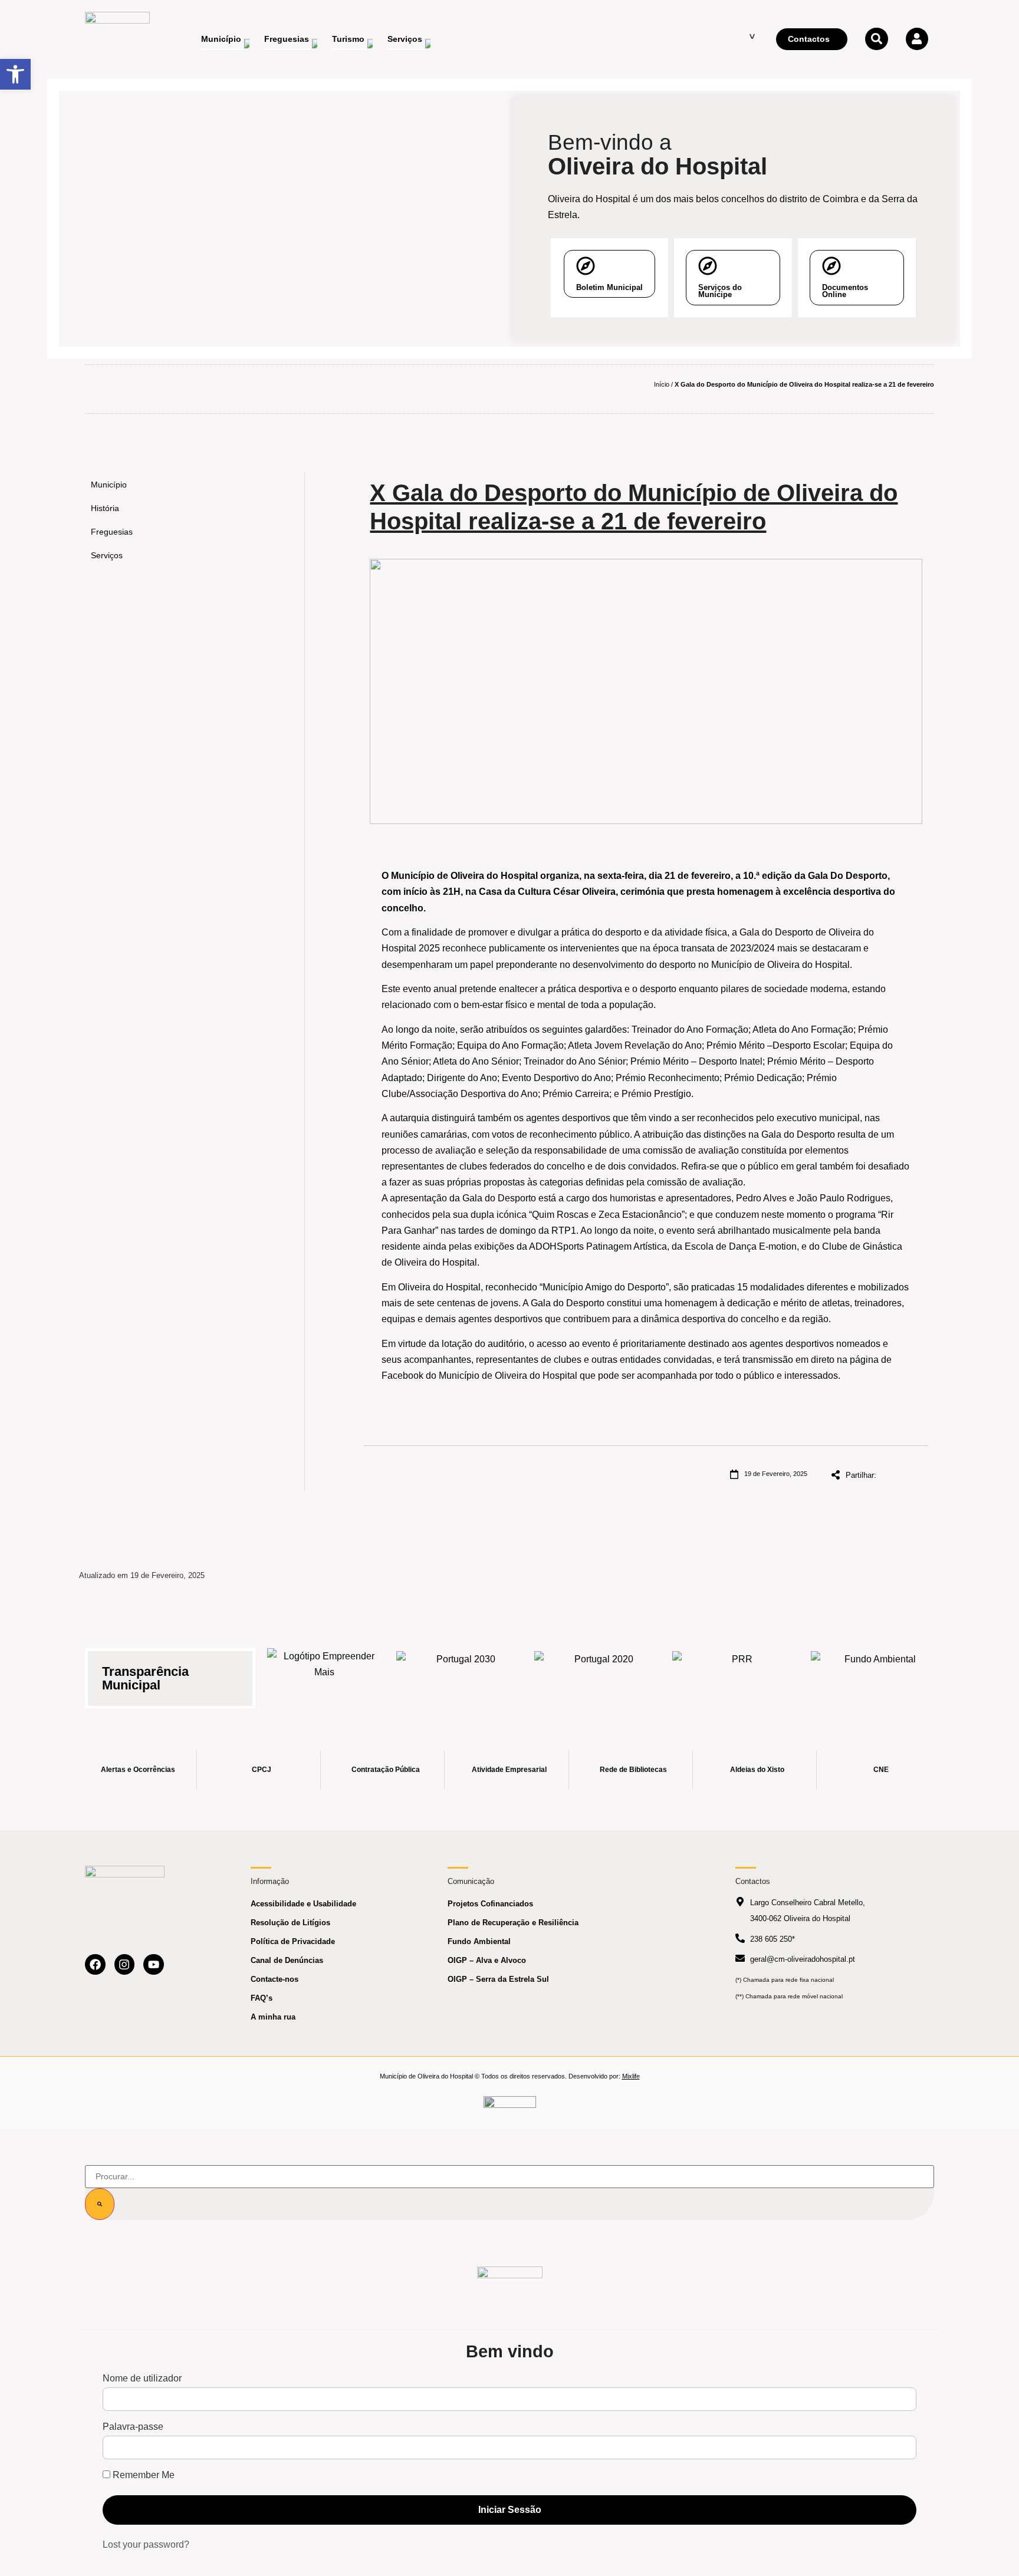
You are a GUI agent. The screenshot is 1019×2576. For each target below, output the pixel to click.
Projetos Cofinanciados (490, 1904)
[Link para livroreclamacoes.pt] (510, 2107)
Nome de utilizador (142, 2379)
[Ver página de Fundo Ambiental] (876, 1671)
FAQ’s (262, 1998)
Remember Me (142, 2475)
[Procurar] (100, 2204)
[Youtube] (154, 1964)
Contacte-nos (275, 1979)
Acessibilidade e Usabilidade (303, 1904)
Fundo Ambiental (479, 1941)
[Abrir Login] (917, 39)
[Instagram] (125, 1964)
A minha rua (273, 2017)
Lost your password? (146, 2544)
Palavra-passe (133, 2427)
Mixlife (631, 2076)
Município (109, 485)
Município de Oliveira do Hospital (508, 1376)
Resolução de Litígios (290, 1923)
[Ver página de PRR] (737, 1671)
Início (662, 384)
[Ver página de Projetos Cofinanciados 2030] (461, 1671)
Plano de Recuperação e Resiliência (513, 1923)
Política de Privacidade (293, 1941)
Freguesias (112, 532)
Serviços (107, 555)
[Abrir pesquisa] (876, 39)
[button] (15, 74)
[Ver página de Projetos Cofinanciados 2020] (599, 1671)
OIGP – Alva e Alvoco (487, 1960)
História (105, 508)
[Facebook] (95, 1964)
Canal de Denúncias (287, 1960)
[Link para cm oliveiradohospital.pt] (117, 39)
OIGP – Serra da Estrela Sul (498, 1979)
